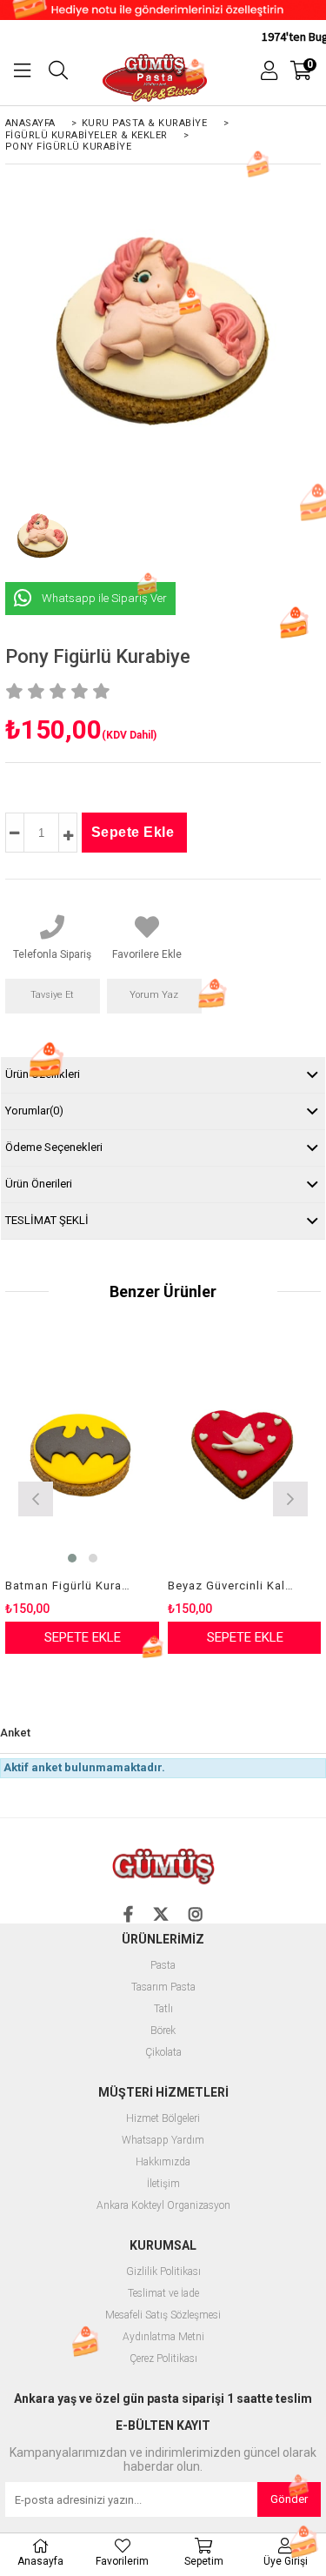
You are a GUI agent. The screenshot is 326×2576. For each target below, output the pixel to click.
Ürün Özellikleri (43, 1074)
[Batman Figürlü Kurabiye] (82, 1455)
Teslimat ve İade (163, 2294)
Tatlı (163, 2009)
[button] (72, 1558)
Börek (163, 2031)
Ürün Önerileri (39, 1184)
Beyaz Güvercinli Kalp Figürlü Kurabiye (234, 1586)
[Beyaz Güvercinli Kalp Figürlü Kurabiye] (245, 1455)
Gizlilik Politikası (163, 2272)
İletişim (163, 2184)
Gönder (289, 2499)
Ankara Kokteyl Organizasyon (163, 2206)
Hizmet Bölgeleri (163, 2119)
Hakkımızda (163, 2162)
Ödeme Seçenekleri (54, 1147)
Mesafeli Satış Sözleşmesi (163, 2315)
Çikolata (163, 2053)
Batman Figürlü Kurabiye (71, 1586)
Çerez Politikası (163, 2359)
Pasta (163, 1966)
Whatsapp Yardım (163, 2141)
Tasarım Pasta (163, 1987)
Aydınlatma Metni (163, 2337)
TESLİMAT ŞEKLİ (47, 1220)
